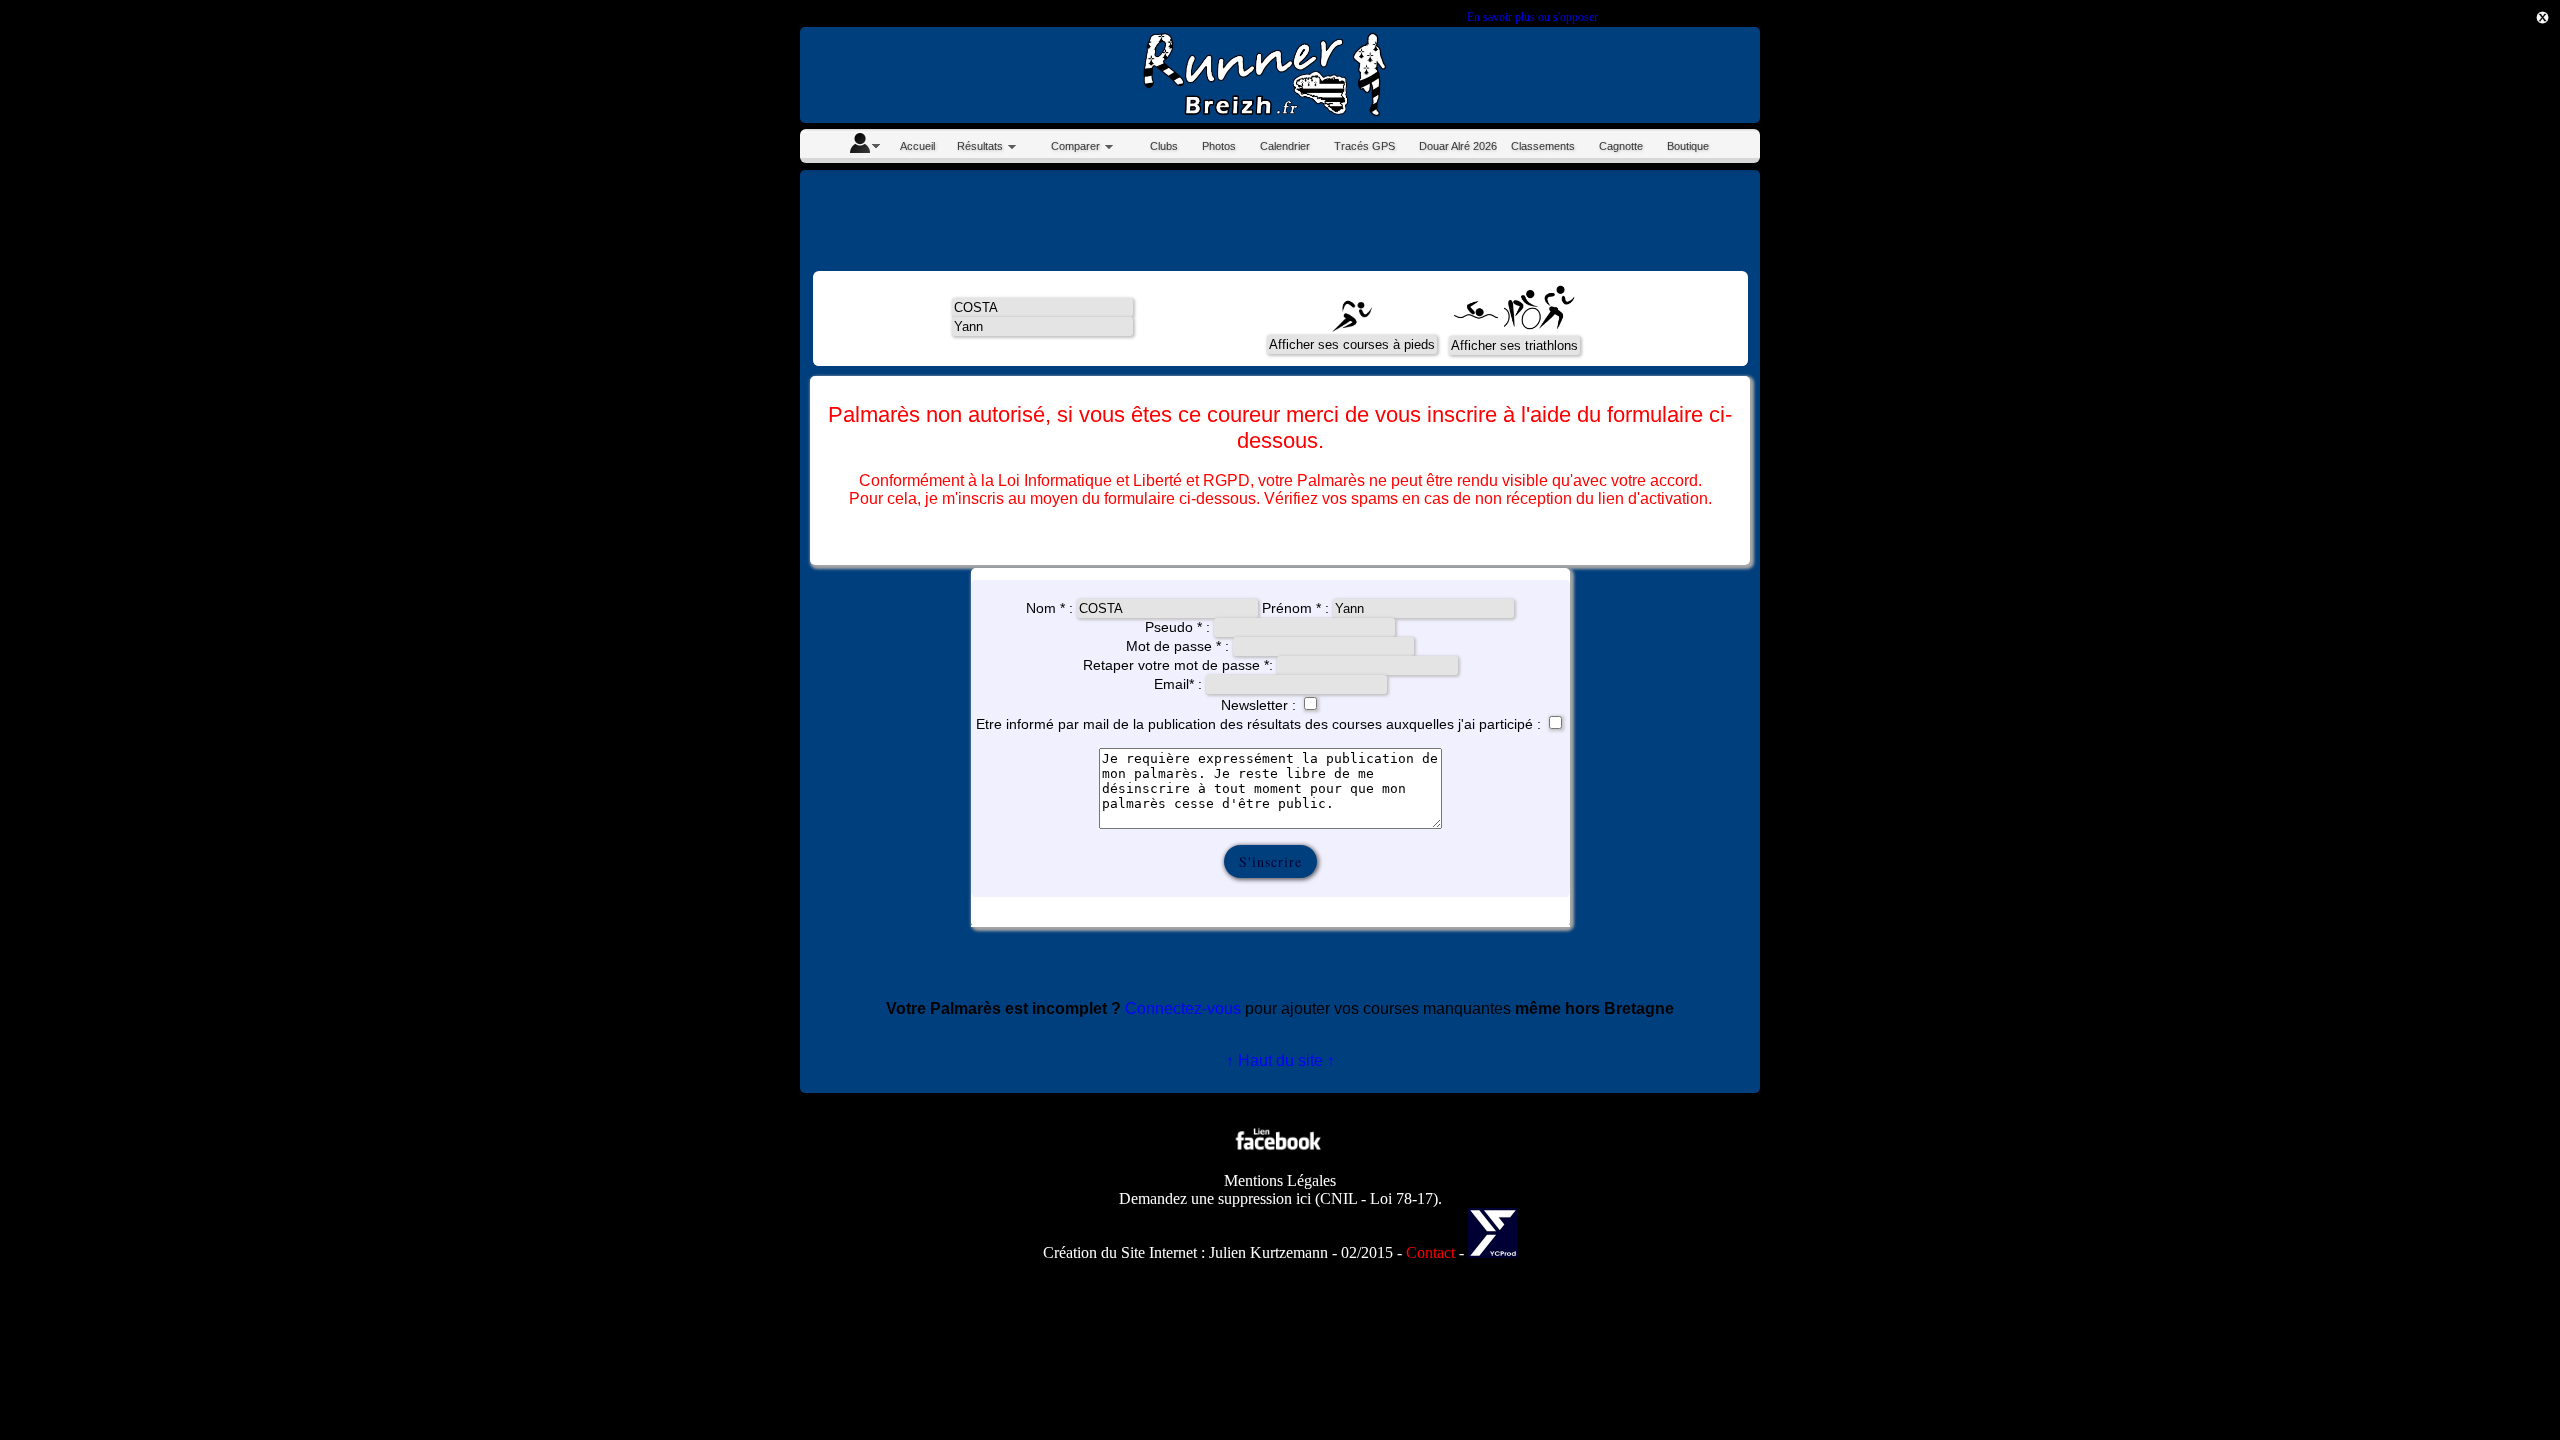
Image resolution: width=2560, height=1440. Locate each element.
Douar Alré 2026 (1458, 146)
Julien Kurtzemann (1268, 1252)
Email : (1180, 684)
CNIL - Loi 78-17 (1376, 1198)
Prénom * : (1297, 608)
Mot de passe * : (1177, 646)
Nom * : (1051, 608)
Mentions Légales (1280, 1180)
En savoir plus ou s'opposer (1532, 17)
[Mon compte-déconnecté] (864, 146)
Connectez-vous (1183, 1008)
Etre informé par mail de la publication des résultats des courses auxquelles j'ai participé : (1258, 724)
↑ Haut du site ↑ (1280, 1060)
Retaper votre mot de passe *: (1180, 665)
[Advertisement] (2470, 372)
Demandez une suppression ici (1215, 1198)
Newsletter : (1260, 705)
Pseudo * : (1179, 627)
